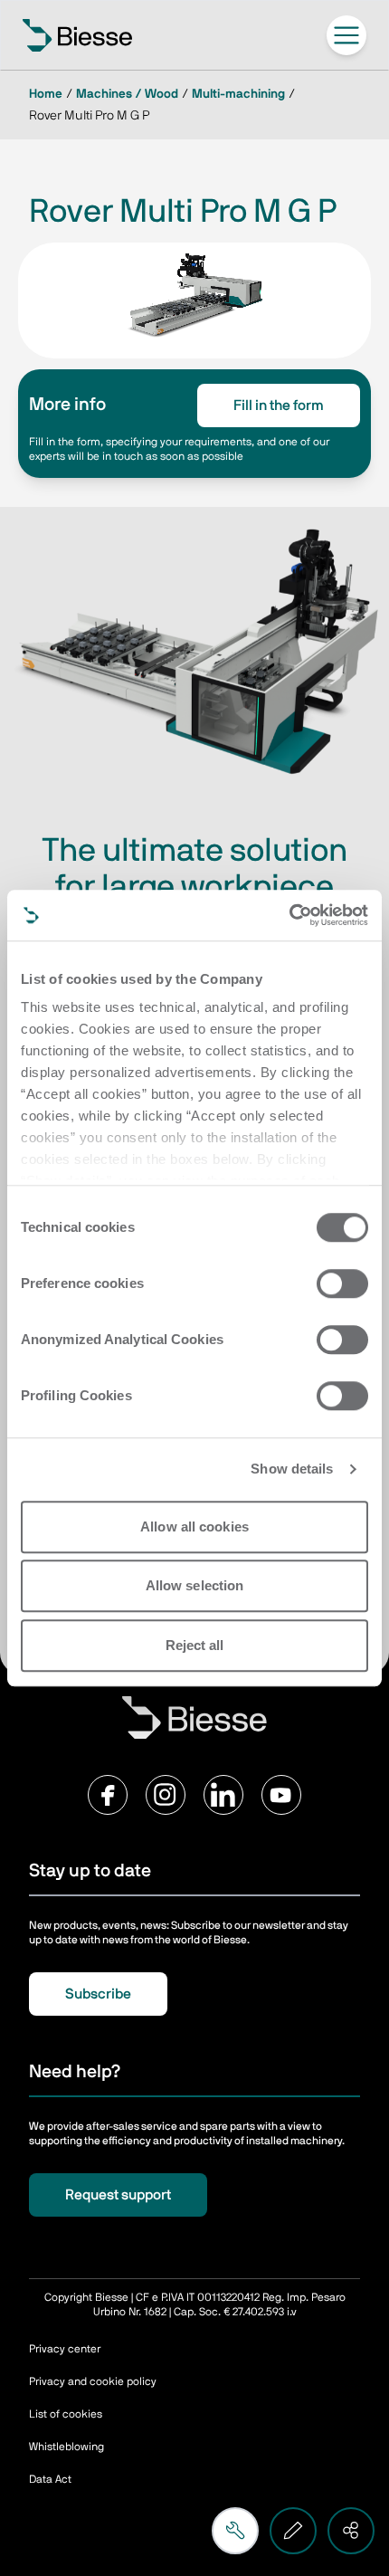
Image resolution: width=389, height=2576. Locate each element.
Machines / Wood (127, 94)
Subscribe (98, 1994)
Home (46, 94)
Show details (292, 1469)
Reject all (195, 1645)
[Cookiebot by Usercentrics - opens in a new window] (289, 915)
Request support (118, 2195)
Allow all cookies (194, 1527)
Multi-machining (238, 94)
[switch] (342, 1283)
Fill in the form (279, 405)
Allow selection (195, 1585)
